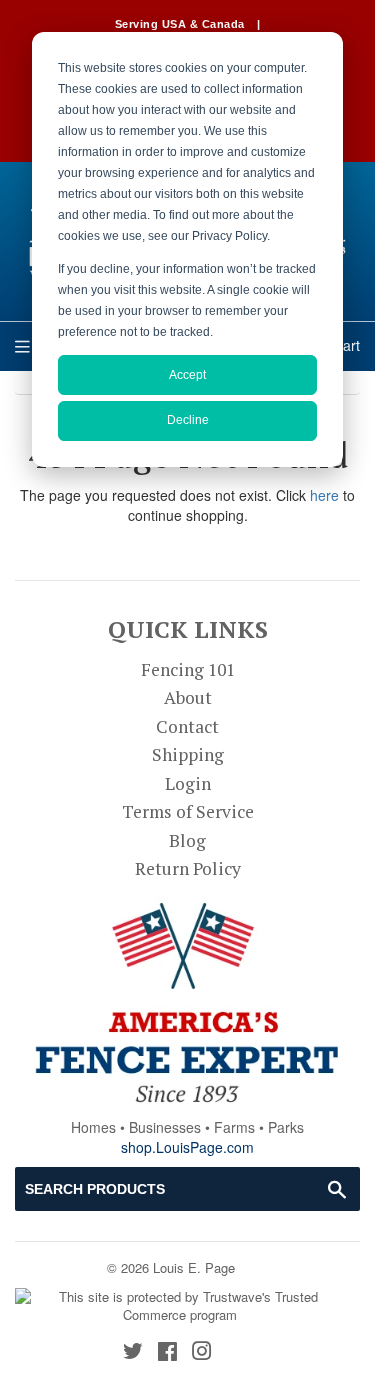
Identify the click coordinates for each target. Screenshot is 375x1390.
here (324, 495)
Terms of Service (188, 811)
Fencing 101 (188, 669)
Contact (187, 726)
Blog (187, 840)
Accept (187, 375)
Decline (188, 420)
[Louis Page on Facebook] (167, 1352)
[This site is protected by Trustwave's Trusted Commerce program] (180, 1306)
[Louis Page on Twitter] (133, 1352)
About (188, 697)
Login (188, 783)
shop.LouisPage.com (187, 1147)
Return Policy (188, 868)
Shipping (188, 754)
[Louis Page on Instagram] (202, 1352)
